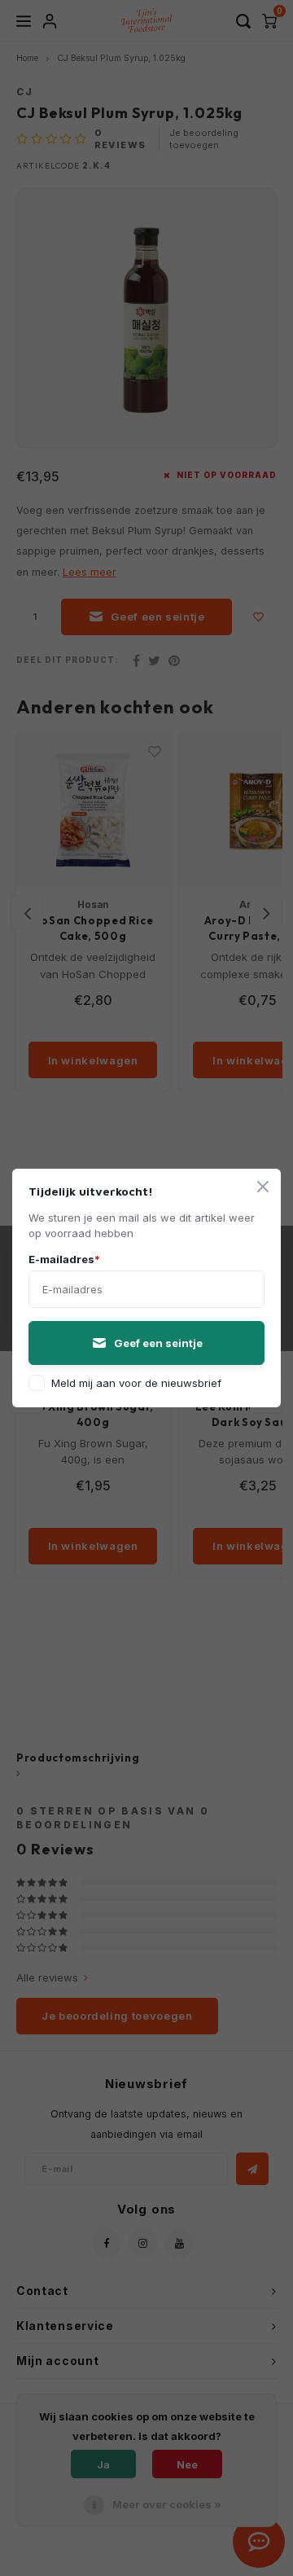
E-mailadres (64, 1259)
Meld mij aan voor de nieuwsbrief (136, 1383)
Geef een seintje (158, 1343)
